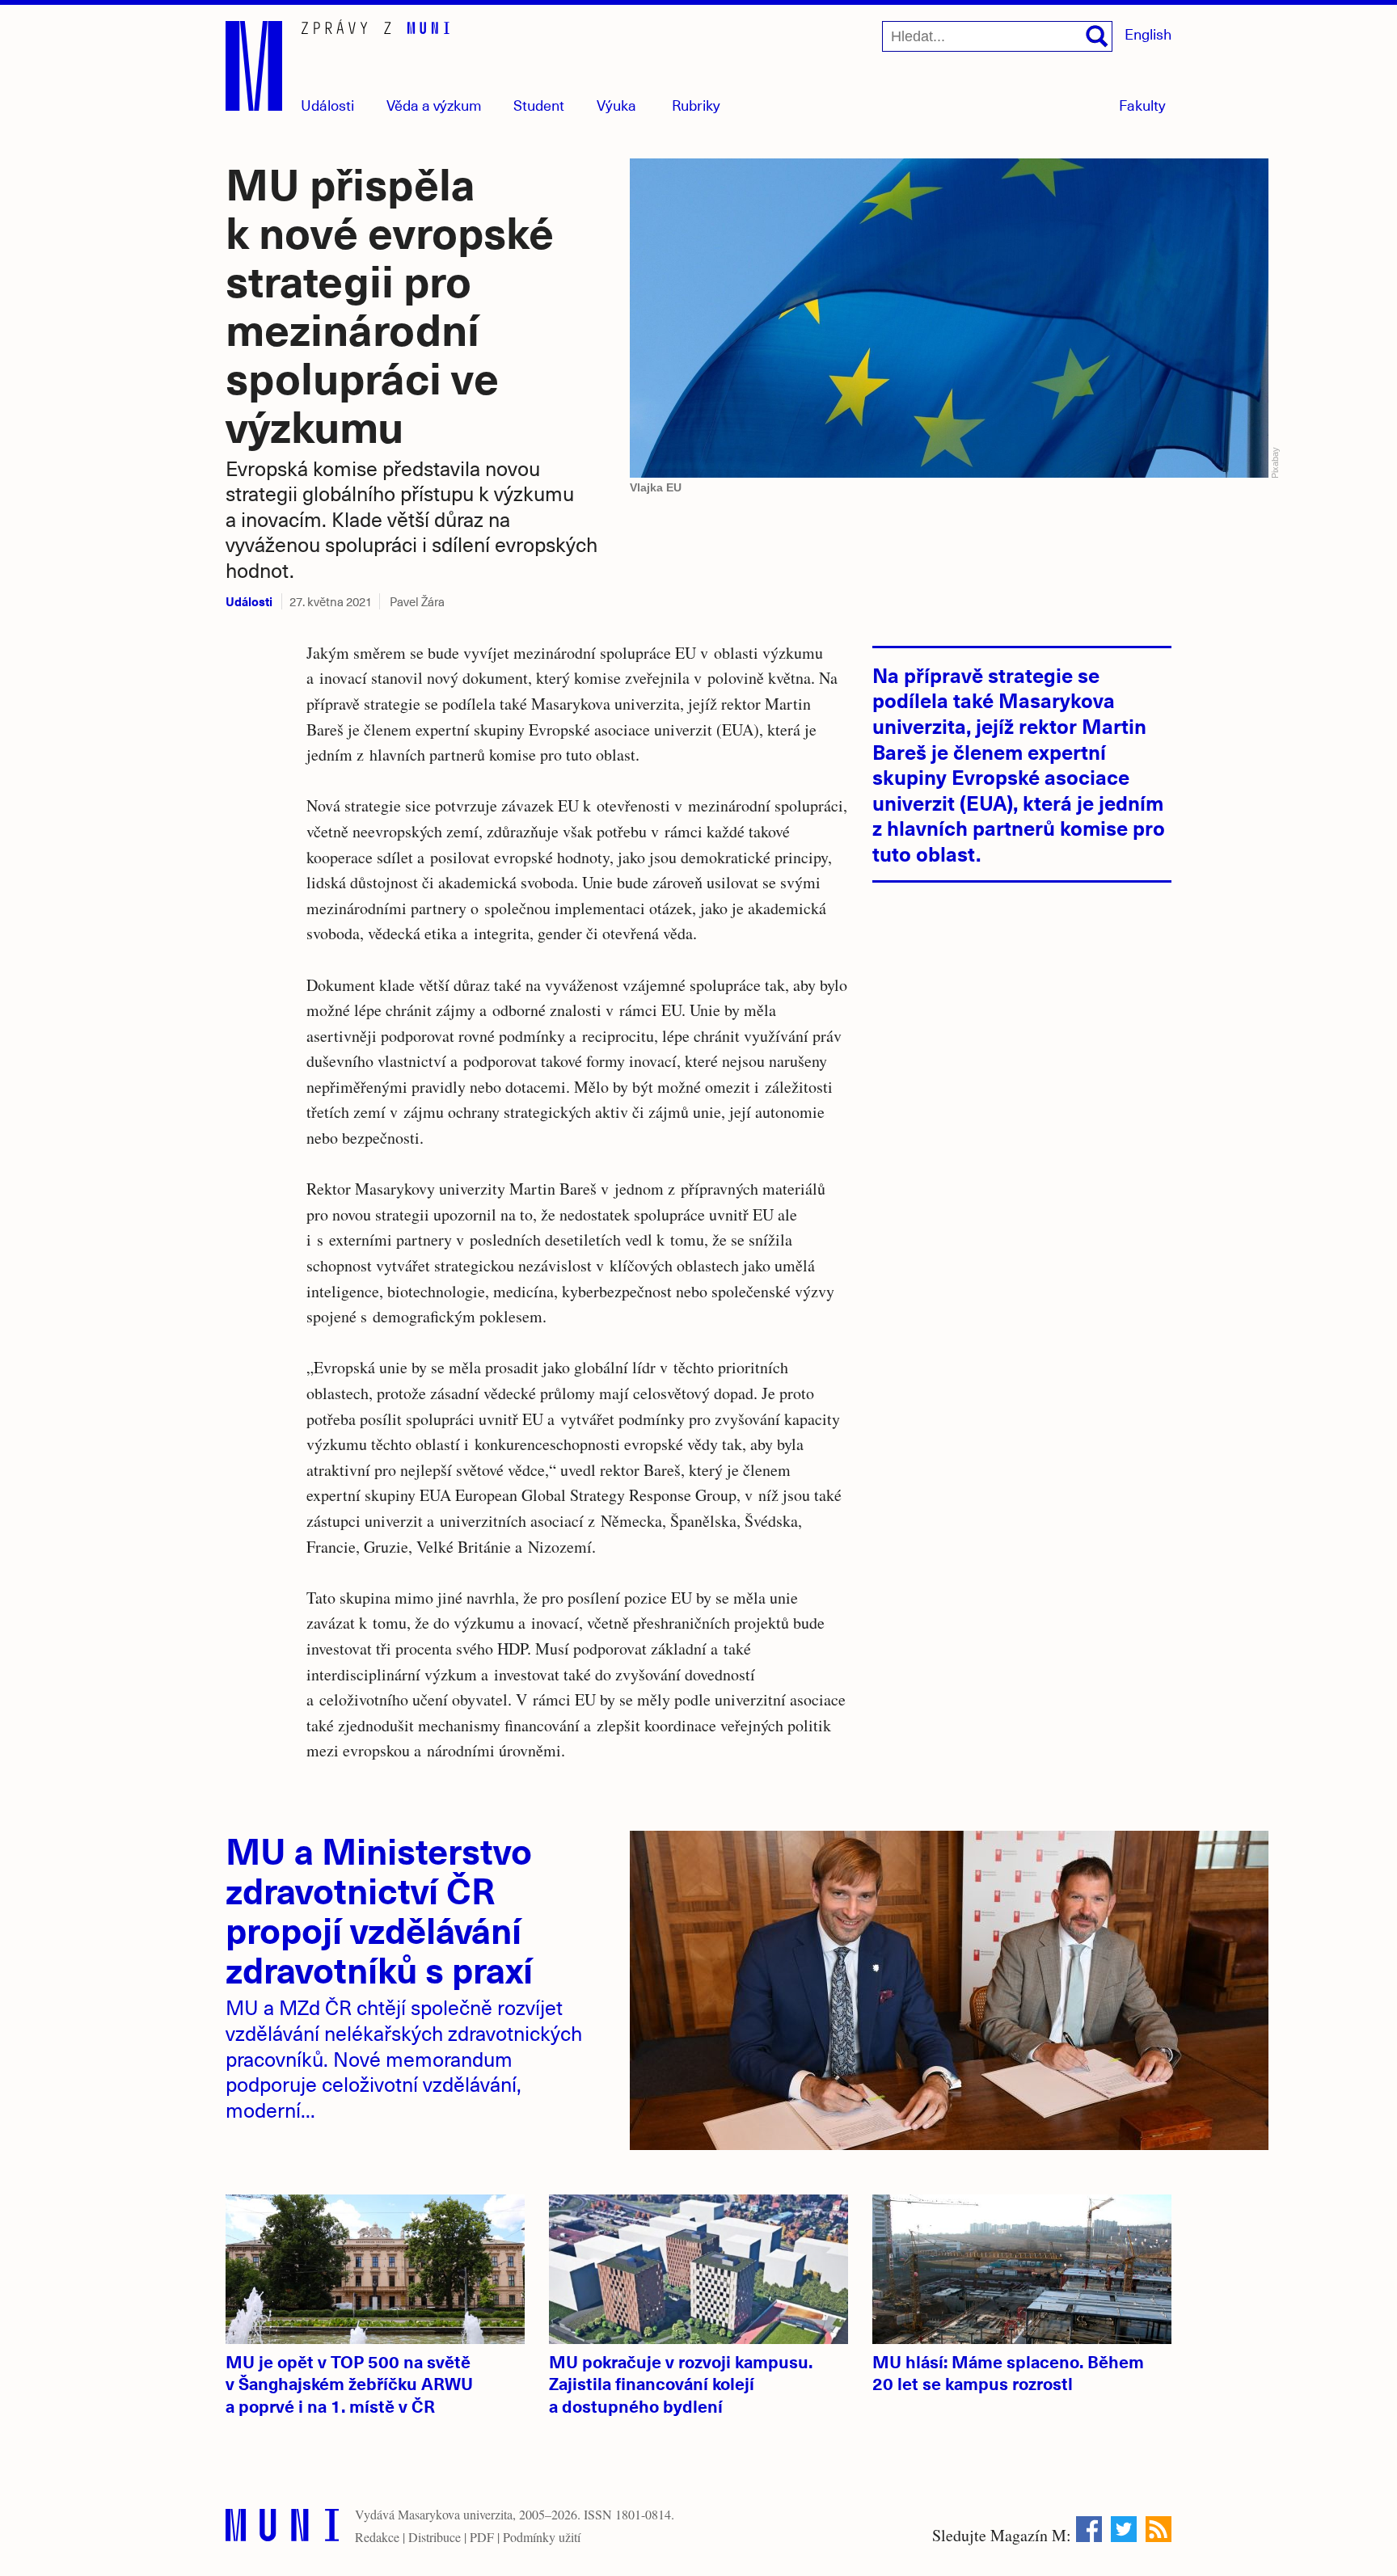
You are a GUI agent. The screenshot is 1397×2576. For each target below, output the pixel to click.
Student (539, 105)
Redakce (377, 2537)
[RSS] (1159, 2529)
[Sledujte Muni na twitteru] (1124, 2529)
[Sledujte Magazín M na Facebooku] (1089, 2529)
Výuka (616, 105)
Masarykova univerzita (455, 2514)
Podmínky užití (542, 2537)
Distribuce (435, 2537)
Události (327, 105)
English (1148, 34)
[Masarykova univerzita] (282, 2529)
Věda (434, 105)
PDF (482, 2537)
